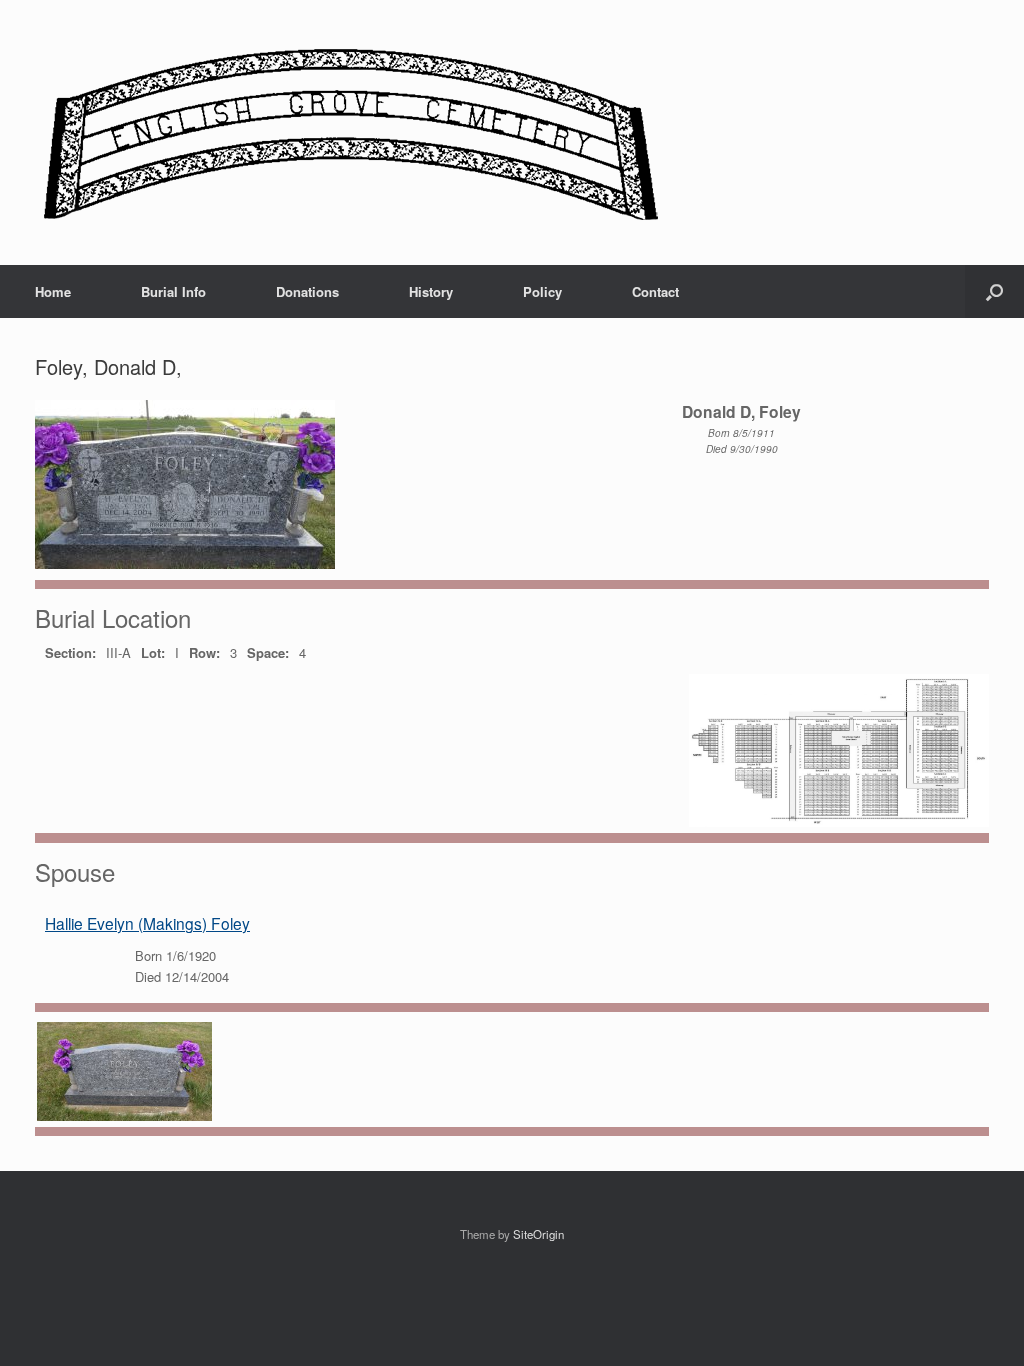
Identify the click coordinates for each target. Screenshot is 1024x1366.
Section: (70, 652)
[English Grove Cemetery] (347, 132)
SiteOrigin (538, 1234)
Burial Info (173, 291)
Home (53, 291)
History (431, 291)
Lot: (153, 652)
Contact (655, 291)
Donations (307, 291)
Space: (268, 652)
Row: (204, 652)
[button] (994, 291)
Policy (542, 291)
